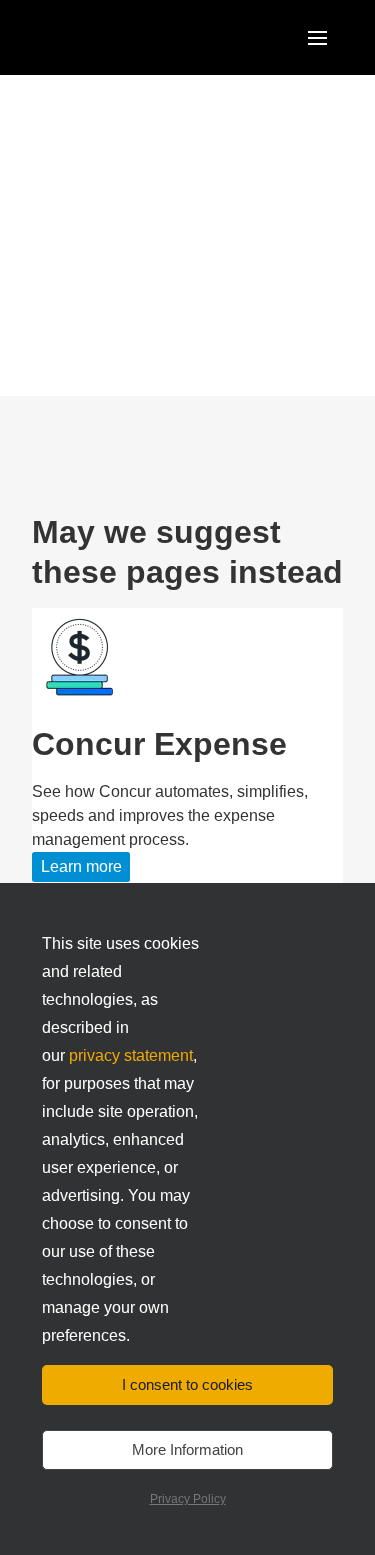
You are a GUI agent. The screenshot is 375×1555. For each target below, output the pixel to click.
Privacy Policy (188, 1499)
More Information (187, 1449)
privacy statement (131, 1055)
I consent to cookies (187, 1384)
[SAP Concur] (124, 37)
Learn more (81, 866)
